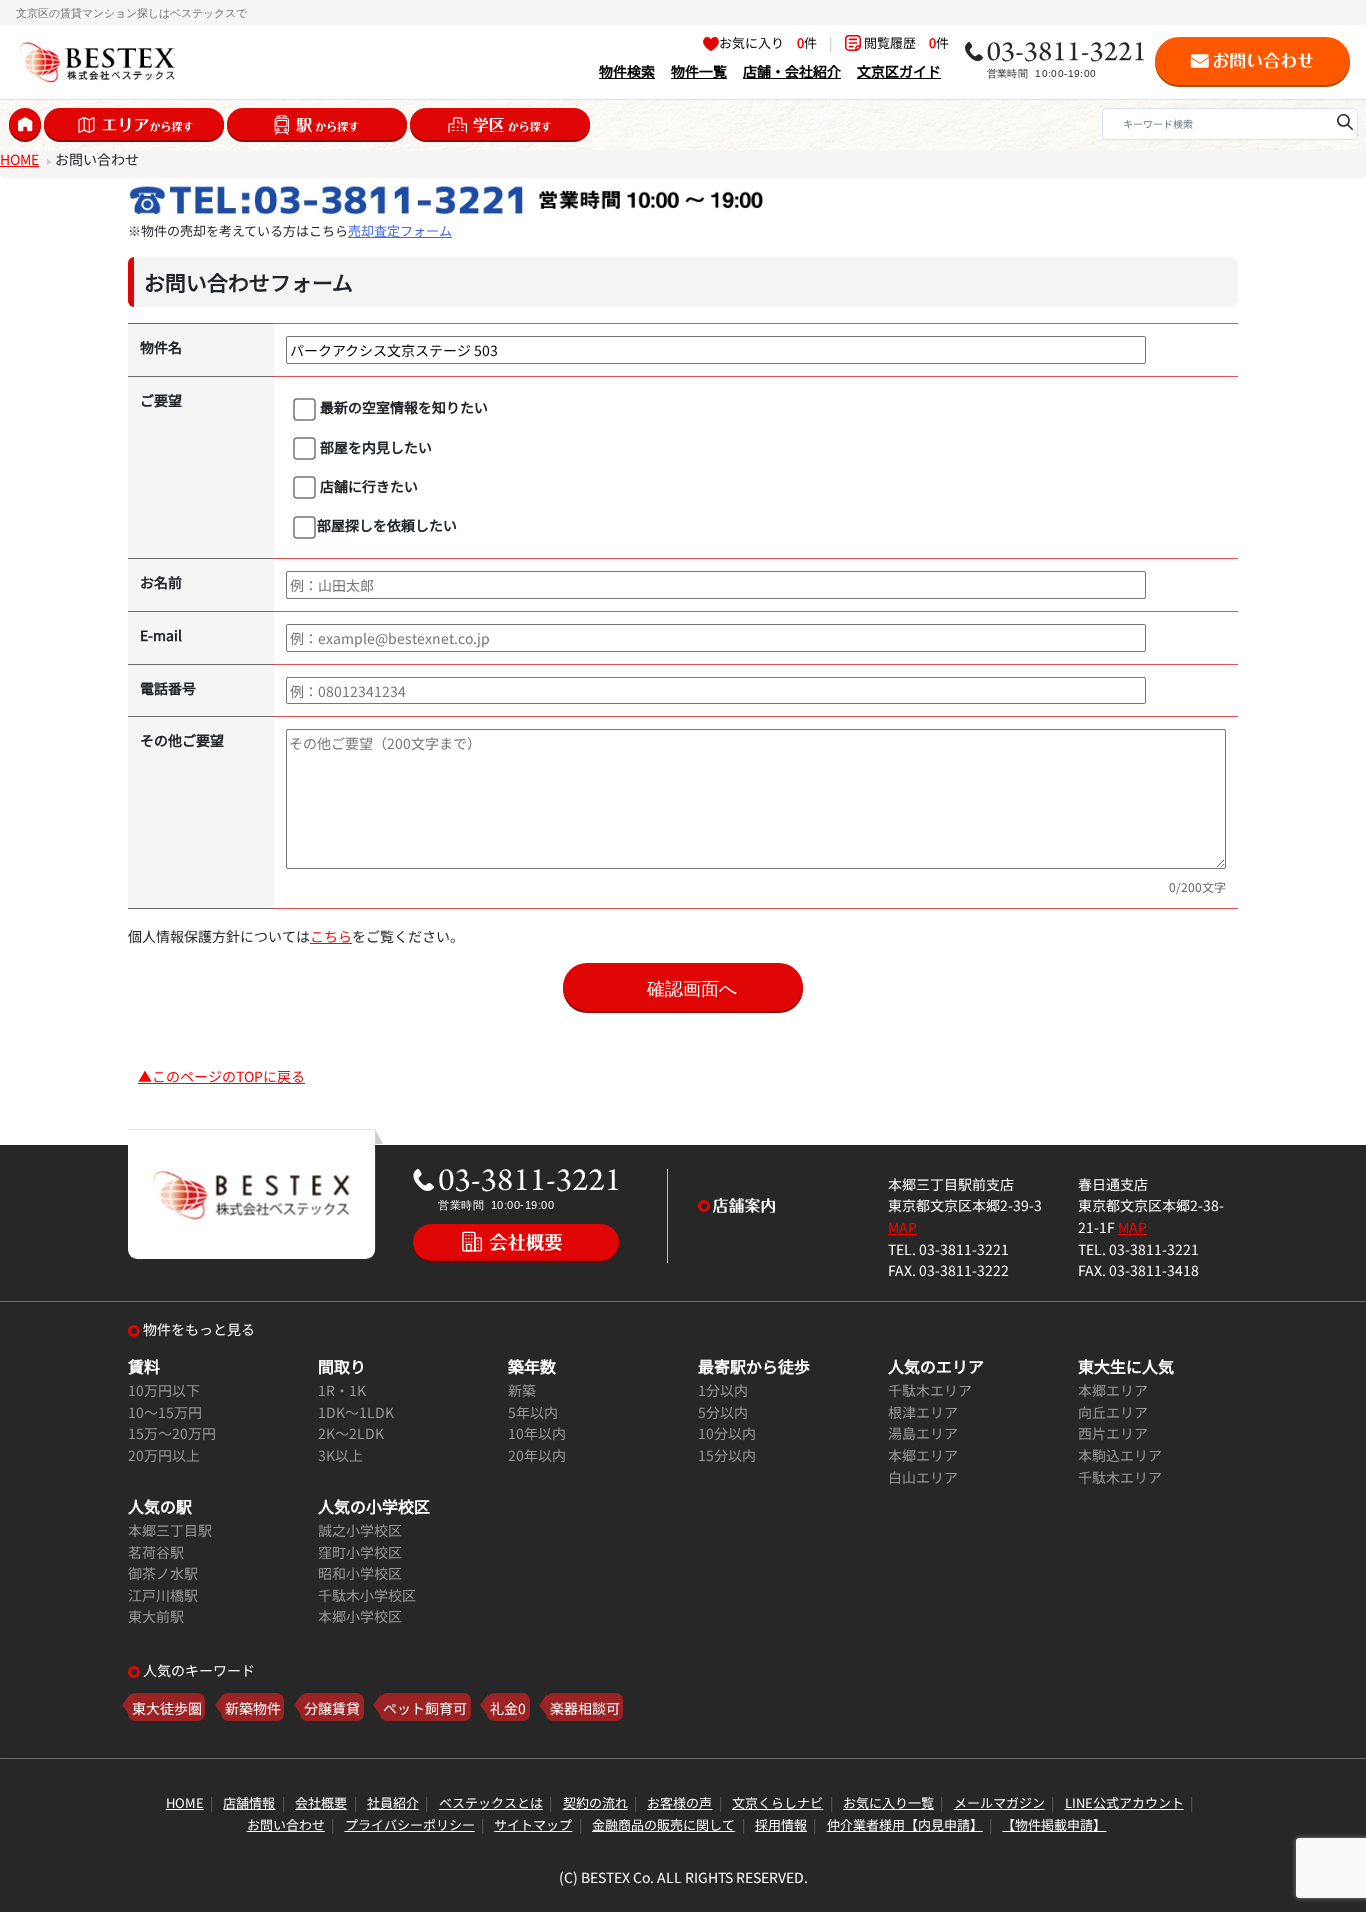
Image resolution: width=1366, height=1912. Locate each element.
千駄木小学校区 (367, 1594)
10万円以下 (164, 1389)
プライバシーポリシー (410, 1824)
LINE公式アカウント (1124, 1802)
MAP (902, 1226)
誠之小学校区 (360, 1529)
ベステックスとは (491, 1802)
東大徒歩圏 (167, 1707)
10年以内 (537, 1432)
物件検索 (627, 70)
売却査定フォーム (400, 230)
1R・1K (342, 1389)
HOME (19, 158)
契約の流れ (595, 1802)
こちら (331, 935)
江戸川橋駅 (163, 1594)
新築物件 (253, 1707)
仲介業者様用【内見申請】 (905, 1824)
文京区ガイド (899, 70)
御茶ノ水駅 (163, 1572)
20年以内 (537, 1454)
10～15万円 (165, 1411)
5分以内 (723, 1411)
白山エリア (923, 1476)
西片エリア (1113, 1432)
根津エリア (923, 1411)
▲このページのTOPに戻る (221, 1075)
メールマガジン (999, 1802)
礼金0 (508, 1707)
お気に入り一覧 (888, 1802)
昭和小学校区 (360, 1572)
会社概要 (321, 1802)
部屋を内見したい (374, 446)
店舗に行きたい (367, 485)
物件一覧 (699, 70)
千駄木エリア (930, 1389)
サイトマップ (533, 1824)
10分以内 (727, 1432)
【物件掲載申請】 (1054, 1824)
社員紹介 (393, 1802)
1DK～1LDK (356, 1411)
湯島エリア (923, 1432)
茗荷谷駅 (156, 1551)
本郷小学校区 (360, 1615)
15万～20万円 (172, 1432)
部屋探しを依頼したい (387, 524)
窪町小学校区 (360, 1551)
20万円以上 (164, 1454)
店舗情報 (249, 1802)
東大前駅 (156, 1615)
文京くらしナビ (777, 1802)
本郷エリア (923, 1454)
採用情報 (781, 1824)
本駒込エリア (1120, 1454)
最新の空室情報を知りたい (402, 406)
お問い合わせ (286, 1824)
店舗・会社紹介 (792, 70)
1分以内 (723, 1389)
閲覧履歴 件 (905, 42)
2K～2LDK (351, 1432)
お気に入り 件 (768, 42)
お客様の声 (679, 1802)
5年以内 (533, 1411)
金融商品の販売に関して (663, 1824)
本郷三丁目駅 (170, 1529)
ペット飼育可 (425, 1707)
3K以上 (340, 1454)
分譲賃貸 (332, 1707)
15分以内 (727, 1454)
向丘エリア (1113, 1411)
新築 (522, 1389)
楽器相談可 (585, 1707)
